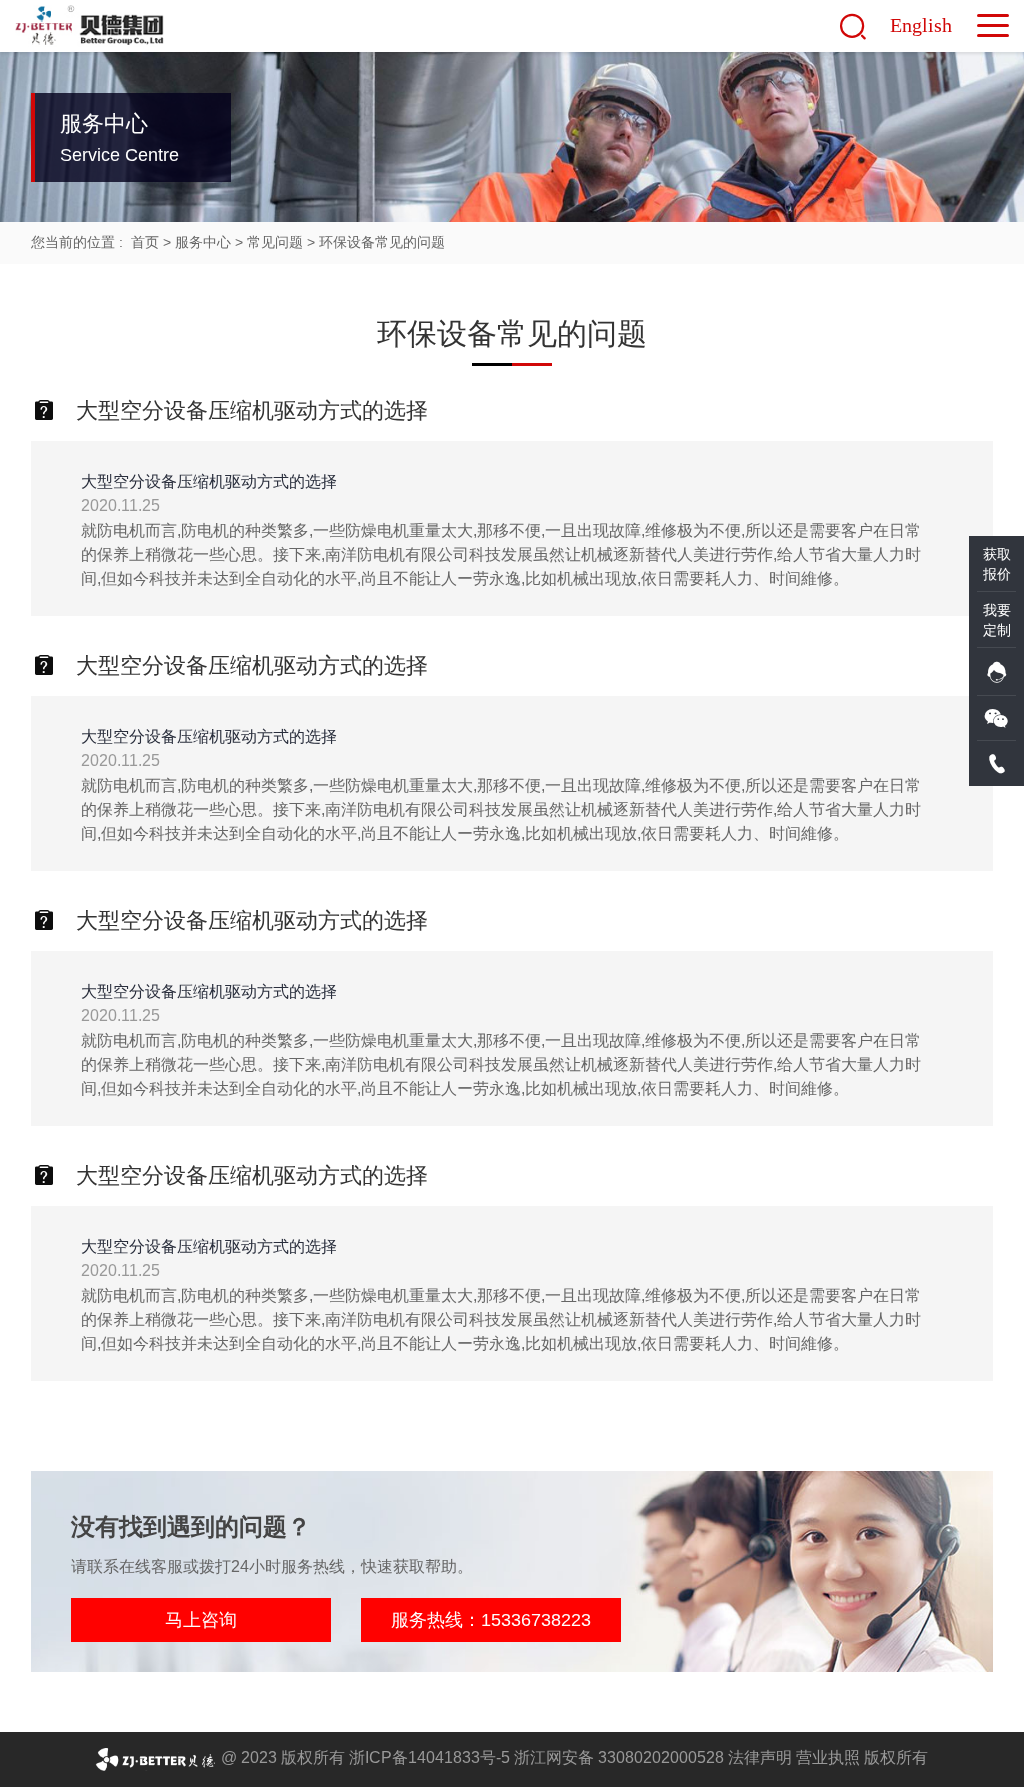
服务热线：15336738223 (491, 1620)
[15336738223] (996, 763)
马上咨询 (201, 1620)
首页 (145, 242)
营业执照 (828, 1757)
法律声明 (760, 1757)
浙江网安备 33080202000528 (619, 1757)
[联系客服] (996, 672)
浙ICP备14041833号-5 (429, 1757)
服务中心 (203, 242)
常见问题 (275, 242)
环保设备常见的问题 (382, 242)
